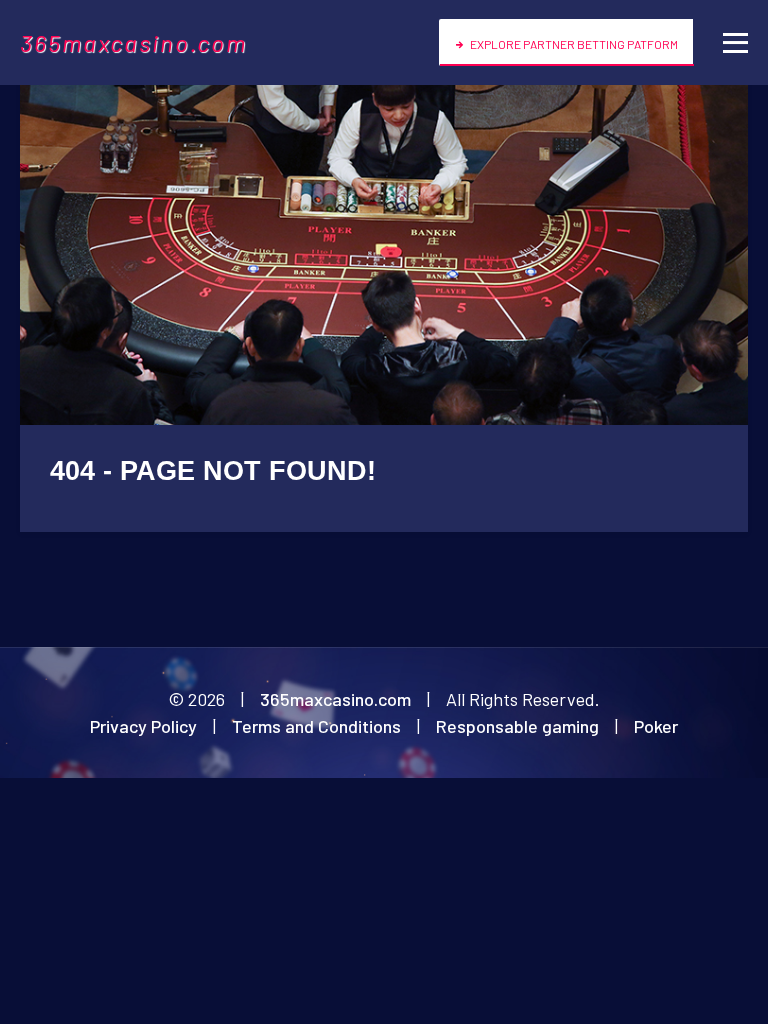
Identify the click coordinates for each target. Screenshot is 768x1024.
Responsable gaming (517, 726)
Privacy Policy (143, 726)
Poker (656, 726)
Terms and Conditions (316, 726)
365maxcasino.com (133, 42)
